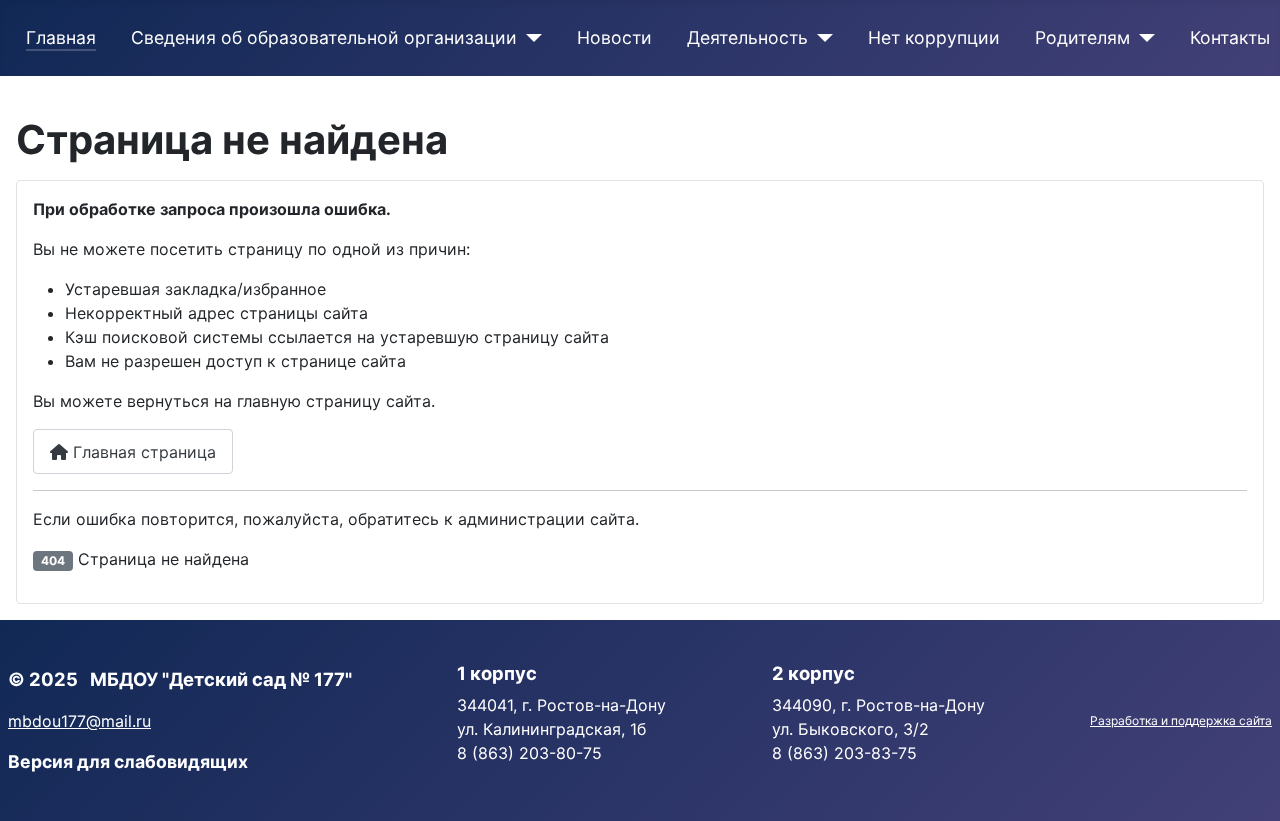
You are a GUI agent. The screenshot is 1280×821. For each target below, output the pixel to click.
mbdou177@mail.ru (79, 721)
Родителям (1082, 37)
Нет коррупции (934, 37)
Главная (61, 37)
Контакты (1230, 37)
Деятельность (747, 37)
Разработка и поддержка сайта (1181, 720)
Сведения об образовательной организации (324, 37)
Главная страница (142, 452)
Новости (614, 37)
